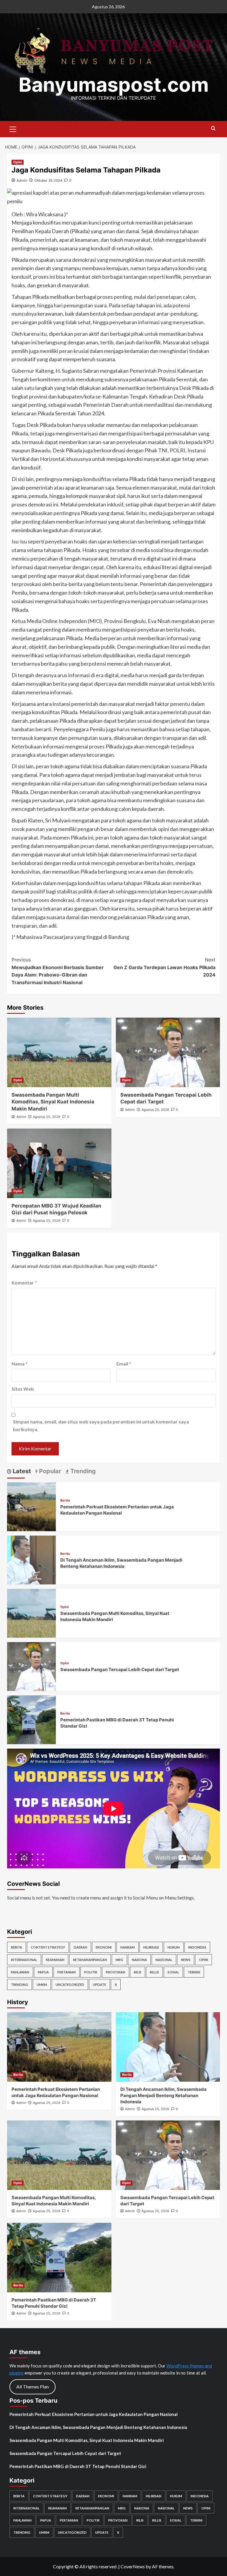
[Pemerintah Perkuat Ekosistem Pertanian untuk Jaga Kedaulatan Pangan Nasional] (31, 1506)
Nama (20, 1364)
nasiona (139, 1960)
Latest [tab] (21, 1471)
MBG (119, 1960)
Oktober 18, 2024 (48, 180)
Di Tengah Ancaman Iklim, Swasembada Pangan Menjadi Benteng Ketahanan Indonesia (163, 2095)
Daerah (80, 1947)
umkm (42, 1985)
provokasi (116, 1972)
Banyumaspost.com (114, 85)
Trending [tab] (82, 1471)
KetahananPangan (90, 1960)
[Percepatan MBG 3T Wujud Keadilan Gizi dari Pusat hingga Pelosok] (59, 1163)
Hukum (174, 1947)
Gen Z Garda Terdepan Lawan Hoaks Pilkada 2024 (164, 967)
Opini (18, 162)
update (99, 1985)
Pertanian (67, 1972)
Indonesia (197, 1947)
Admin (22, 180)
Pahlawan (20, 1972)
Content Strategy (48, 1947)
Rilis (138, 1972)
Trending (20, 1985)
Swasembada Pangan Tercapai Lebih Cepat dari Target (120, 1669)
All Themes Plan (33, 2387)
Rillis (154, 1972)
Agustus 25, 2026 (47, 1117)
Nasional (164, 1960)
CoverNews (133, 2566)
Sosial (173, 1972)
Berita (65, 1501)
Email (124, 1364)
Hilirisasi (151, 1947)
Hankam (128, 1947)
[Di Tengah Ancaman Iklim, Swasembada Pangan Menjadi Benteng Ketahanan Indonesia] (31, 1559)
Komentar (24, 1283)
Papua (43, 1972)
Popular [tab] (49, 1471)
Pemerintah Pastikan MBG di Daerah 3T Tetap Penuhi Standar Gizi (78, 2466)
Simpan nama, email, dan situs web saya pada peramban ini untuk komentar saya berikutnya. (101, 1425)
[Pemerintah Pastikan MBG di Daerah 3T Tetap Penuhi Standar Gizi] (31, 1719)
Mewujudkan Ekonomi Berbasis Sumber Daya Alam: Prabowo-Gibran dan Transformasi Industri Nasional (58, 971)
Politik (91, 1972)
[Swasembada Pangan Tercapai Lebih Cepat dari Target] (168, 1052)
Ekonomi (104, 1947)
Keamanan (55, 1960)
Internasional (24, 1960)
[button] (13, 128)
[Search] (213, 129)
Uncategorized (70, 1985)
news (186, 1960)
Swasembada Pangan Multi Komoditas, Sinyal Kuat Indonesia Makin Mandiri (53, 1102)
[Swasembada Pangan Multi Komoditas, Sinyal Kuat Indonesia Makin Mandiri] (59, 1052)
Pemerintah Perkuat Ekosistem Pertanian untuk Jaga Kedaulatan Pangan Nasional (94, 2414)
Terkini (194, 1972)
